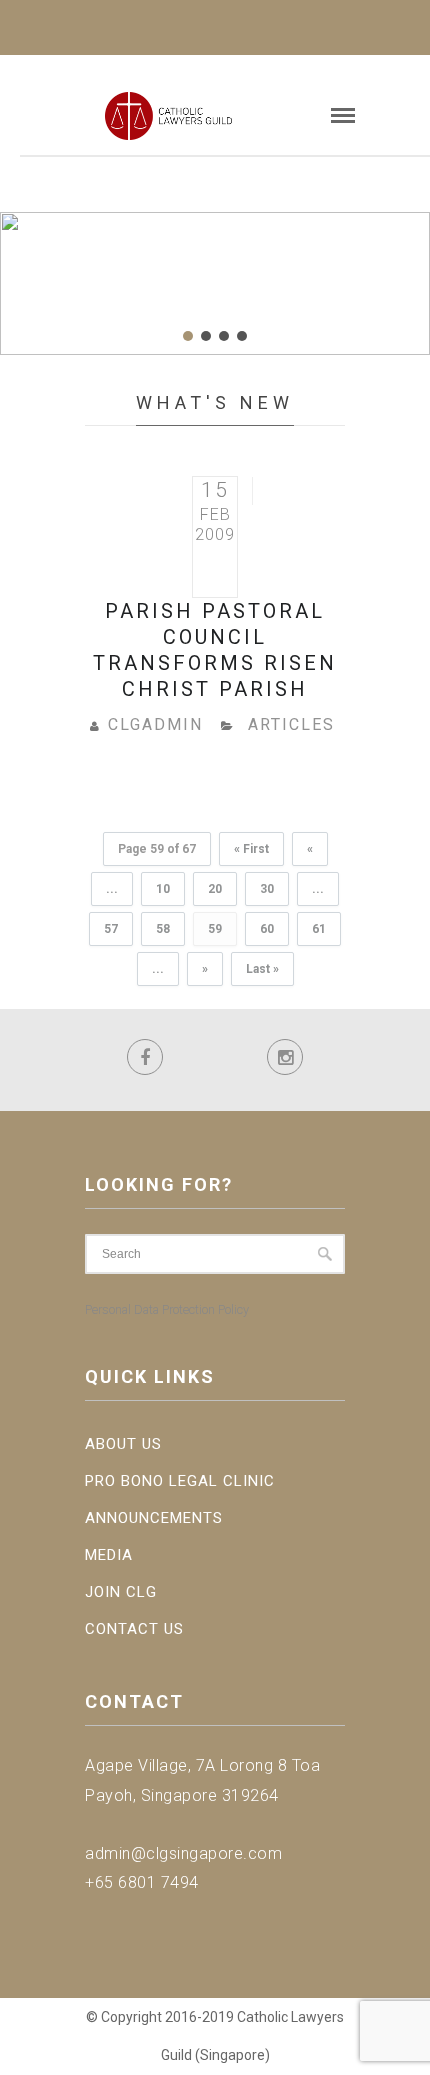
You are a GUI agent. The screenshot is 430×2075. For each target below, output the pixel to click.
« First (251, 849)
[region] (215, 283)
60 (267, 929)
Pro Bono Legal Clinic (180, 1481)
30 (267, 889)
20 (215, 889)
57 (111, 929)
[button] (188, 336)
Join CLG (121, 1592)
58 (163, 929)
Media (109, 1555)
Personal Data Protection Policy (167, 1309)
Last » (262, 969)
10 (163, 889)
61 (319, 929)
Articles (291, 724)
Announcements (154, 1518)
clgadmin (155, 724)
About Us (123, 1444)
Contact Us (134, 1629)
